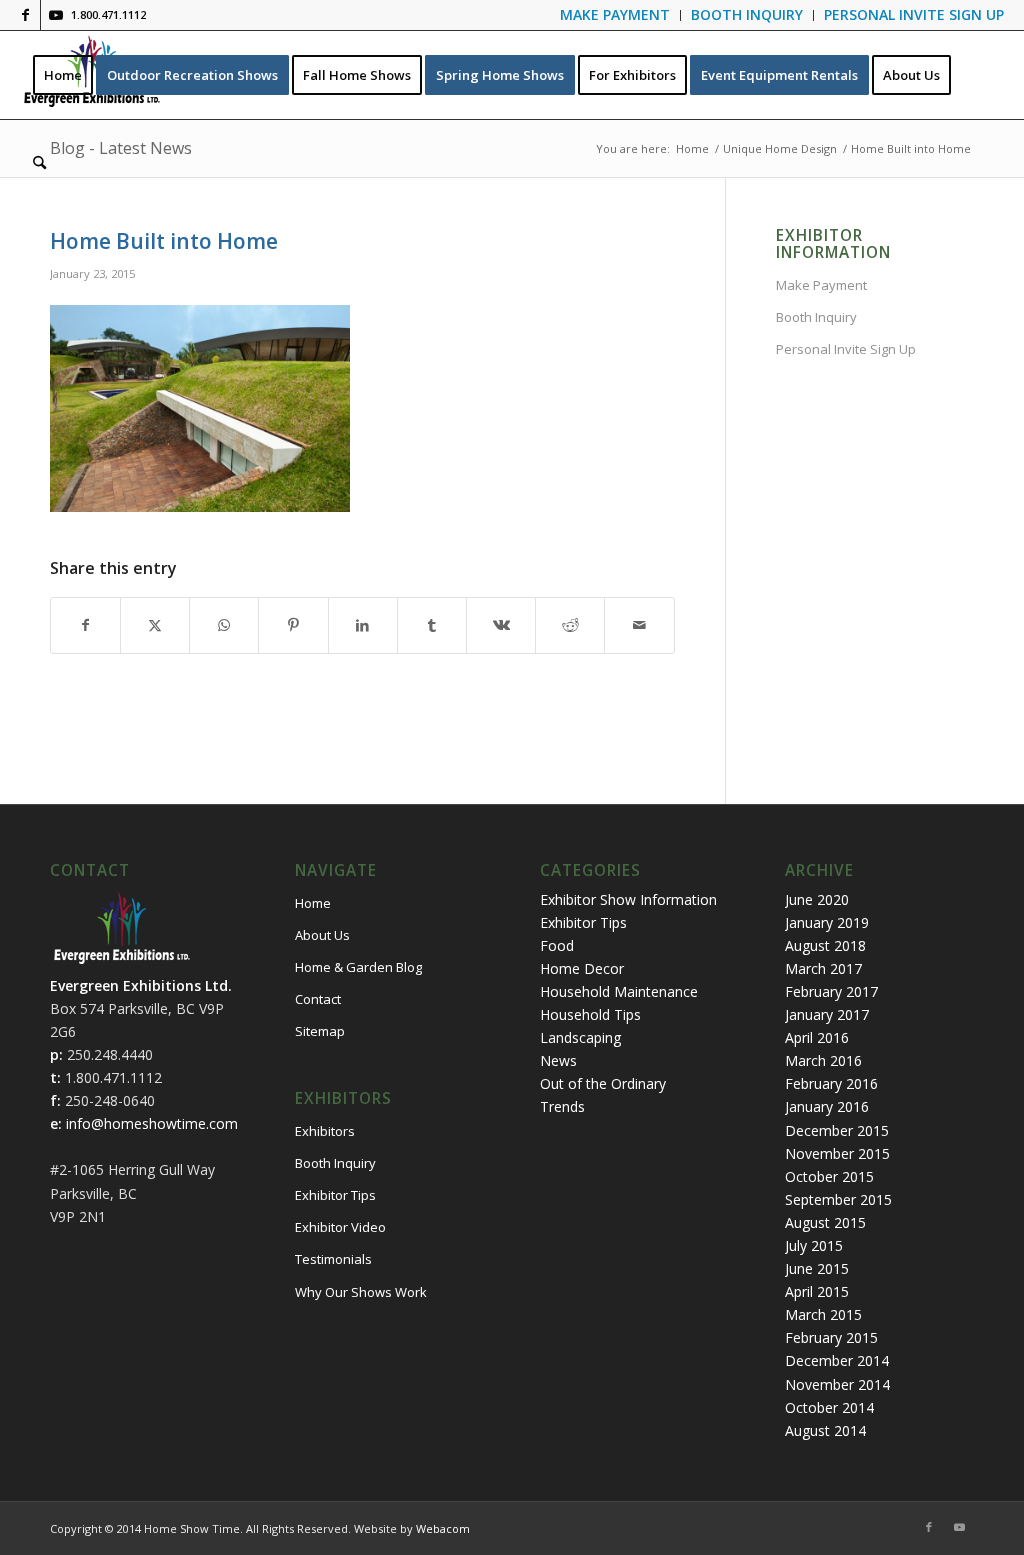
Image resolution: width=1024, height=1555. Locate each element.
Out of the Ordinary (603, 1083)
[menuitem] (615, 15)
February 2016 (831, 1083)
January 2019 (827, 922)
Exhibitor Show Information (628, 899)
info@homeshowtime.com (152, 1123)
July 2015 (814, 1245)
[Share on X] (155, 625)
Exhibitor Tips (335, 1195)
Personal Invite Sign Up (846, 349)
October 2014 (829, 1407)
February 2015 (831, 1337)
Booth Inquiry (816, 317)
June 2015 (817, 1268)
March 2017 (823, 968)
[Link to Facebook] (25, 15)
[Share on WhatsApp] (224, 625)
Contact (318, 999)
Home (313, 903)
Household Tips (590, 1014)
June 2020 (817, 899)
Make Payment (821, 285)
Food (557, 945)
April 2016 (817, 1037)
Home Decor (582, 968)
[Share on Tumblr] (432, 625)
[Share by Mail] (639, 625)
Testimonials (333, 1259)
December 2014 (837, 1360)
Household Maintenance (619, 991)
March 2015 (823, 1314)
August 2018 (825, 945)
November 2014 (837, 1384)
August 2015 (825, 1222)
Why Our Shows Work (361, 1292)
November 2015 (837, 1153)
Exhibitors (325, 1131)
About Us (322, 935)
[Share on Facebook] (85, 625)
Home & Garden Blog (358, 967)
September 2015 (838, 1199)
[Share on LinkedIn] (363, 625)
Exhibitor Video (340, 1227)
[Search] (39, 163)
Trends (562, 1106)
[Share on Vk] (501, 625)
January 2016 (827, 1106)
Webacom (443, 1528)
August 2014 (825, 1430)
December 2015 (837, 1130)
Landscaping (580, 1037)
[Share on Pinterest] (293, 625)
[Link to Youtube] (56, 15)
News (558, 1060)
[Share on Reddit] (570, 625)
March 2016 (823, 1060)
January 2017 (827, 1014)
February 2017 (831, 991)
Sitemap (320, 1031)
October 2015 (829, 1176)
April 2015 (817, 1291)
